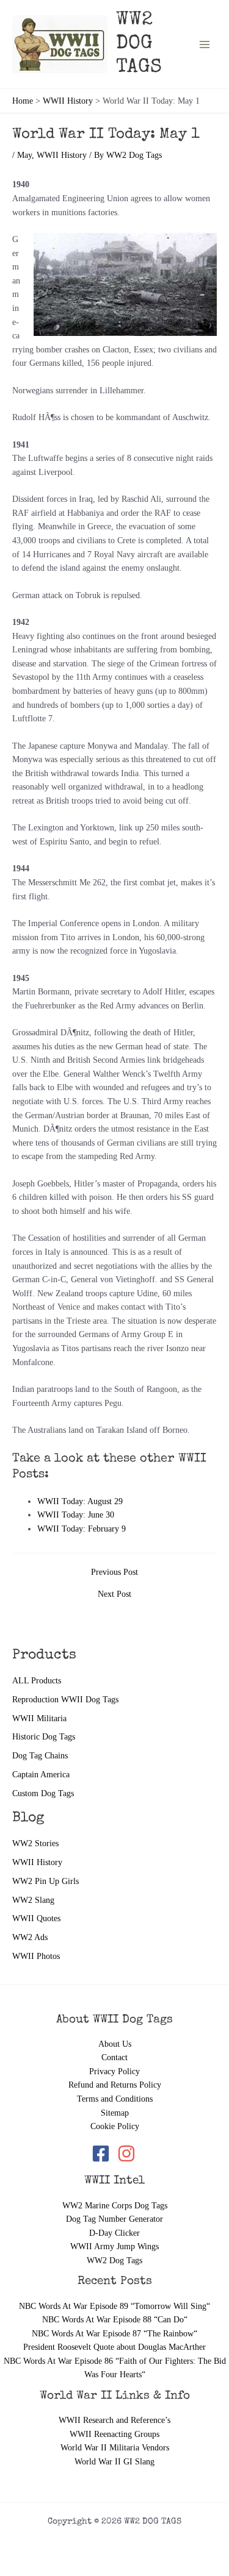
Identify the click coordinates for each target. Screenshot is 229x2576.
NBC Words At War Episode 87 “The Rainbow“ (114, 2334)
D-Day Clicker (114, 2233)
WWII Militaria (39, 1718)
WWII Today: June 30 (76, 1515)
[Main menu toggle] (205, 44)
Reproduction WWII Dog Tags (65, 1700)
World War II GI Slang (114, 2462)
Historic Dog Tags (44, 1737)
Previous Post (114, 1572)
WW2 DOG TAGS (139, 45)
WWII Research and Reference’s (114, 2420)
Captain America (41, 1775)
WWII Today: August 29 (80, 1501)
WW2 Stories (35, 1843)
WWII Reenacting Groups (114, 2434)
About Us (115, 2044)
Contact (114, 2057)
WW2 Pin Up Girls (45, 1881)
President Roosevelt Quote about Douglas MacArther (114, 2347)
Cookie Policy (115, 2126)
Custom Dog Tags (43, 1793)
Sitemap (115, 2113)
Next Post (114, 1594)
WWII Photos (36, 1956)
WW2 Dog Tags (114, 2260)
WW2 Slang (33, 1900)
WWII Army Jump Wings (114, 2246)
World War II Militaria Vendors (115, 2448)
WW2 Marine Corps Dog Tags (115, 2206)
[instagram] (127, 2153)
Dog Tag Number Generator (114, 2219)
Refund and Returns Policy (115, 2085)
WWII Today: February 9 (82, 1529)
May (24, 155)
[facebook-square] (103, 2153)
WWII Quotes (36, 1918)
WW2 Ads (30, 1937)
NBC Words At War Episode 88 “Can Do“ (115, 2320)
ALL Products (37, 1681)
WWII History (37, 1862)
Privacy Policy (114, 2071)
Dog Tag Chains (40, 1756)
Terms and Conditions (115, 2099)
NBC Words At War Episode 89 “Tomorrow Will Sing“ (114, 2306)
